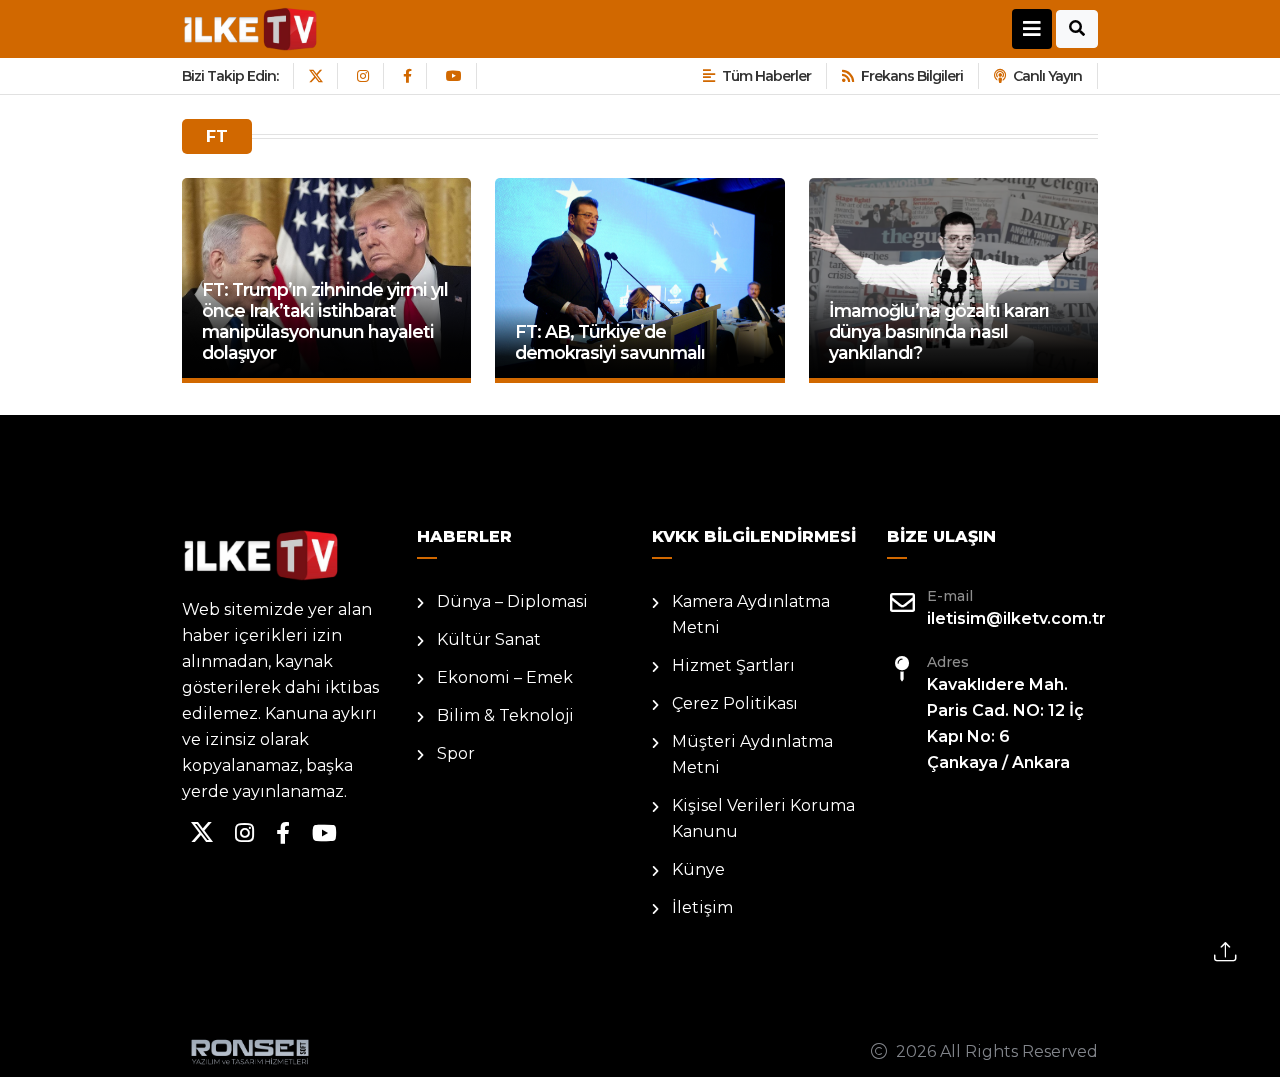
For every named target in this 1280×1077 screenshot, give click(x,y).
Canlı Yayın (1047, 76)
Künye (698, 869)
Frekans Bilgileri (912, 76)
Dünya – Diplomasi (512, 601)
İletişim (702, 907)
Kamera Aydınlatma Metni (751, 614)
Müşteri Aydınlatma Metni (752, 754)
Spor (456, 753)
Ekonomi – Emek (505, 677)
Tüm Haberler (766, 76)
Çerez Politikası (735, 703)
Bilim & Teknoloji (505, 715)
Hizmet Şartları (733, 665)
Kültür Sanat (489, 639)
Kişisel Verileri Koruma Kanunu (763, 818)
